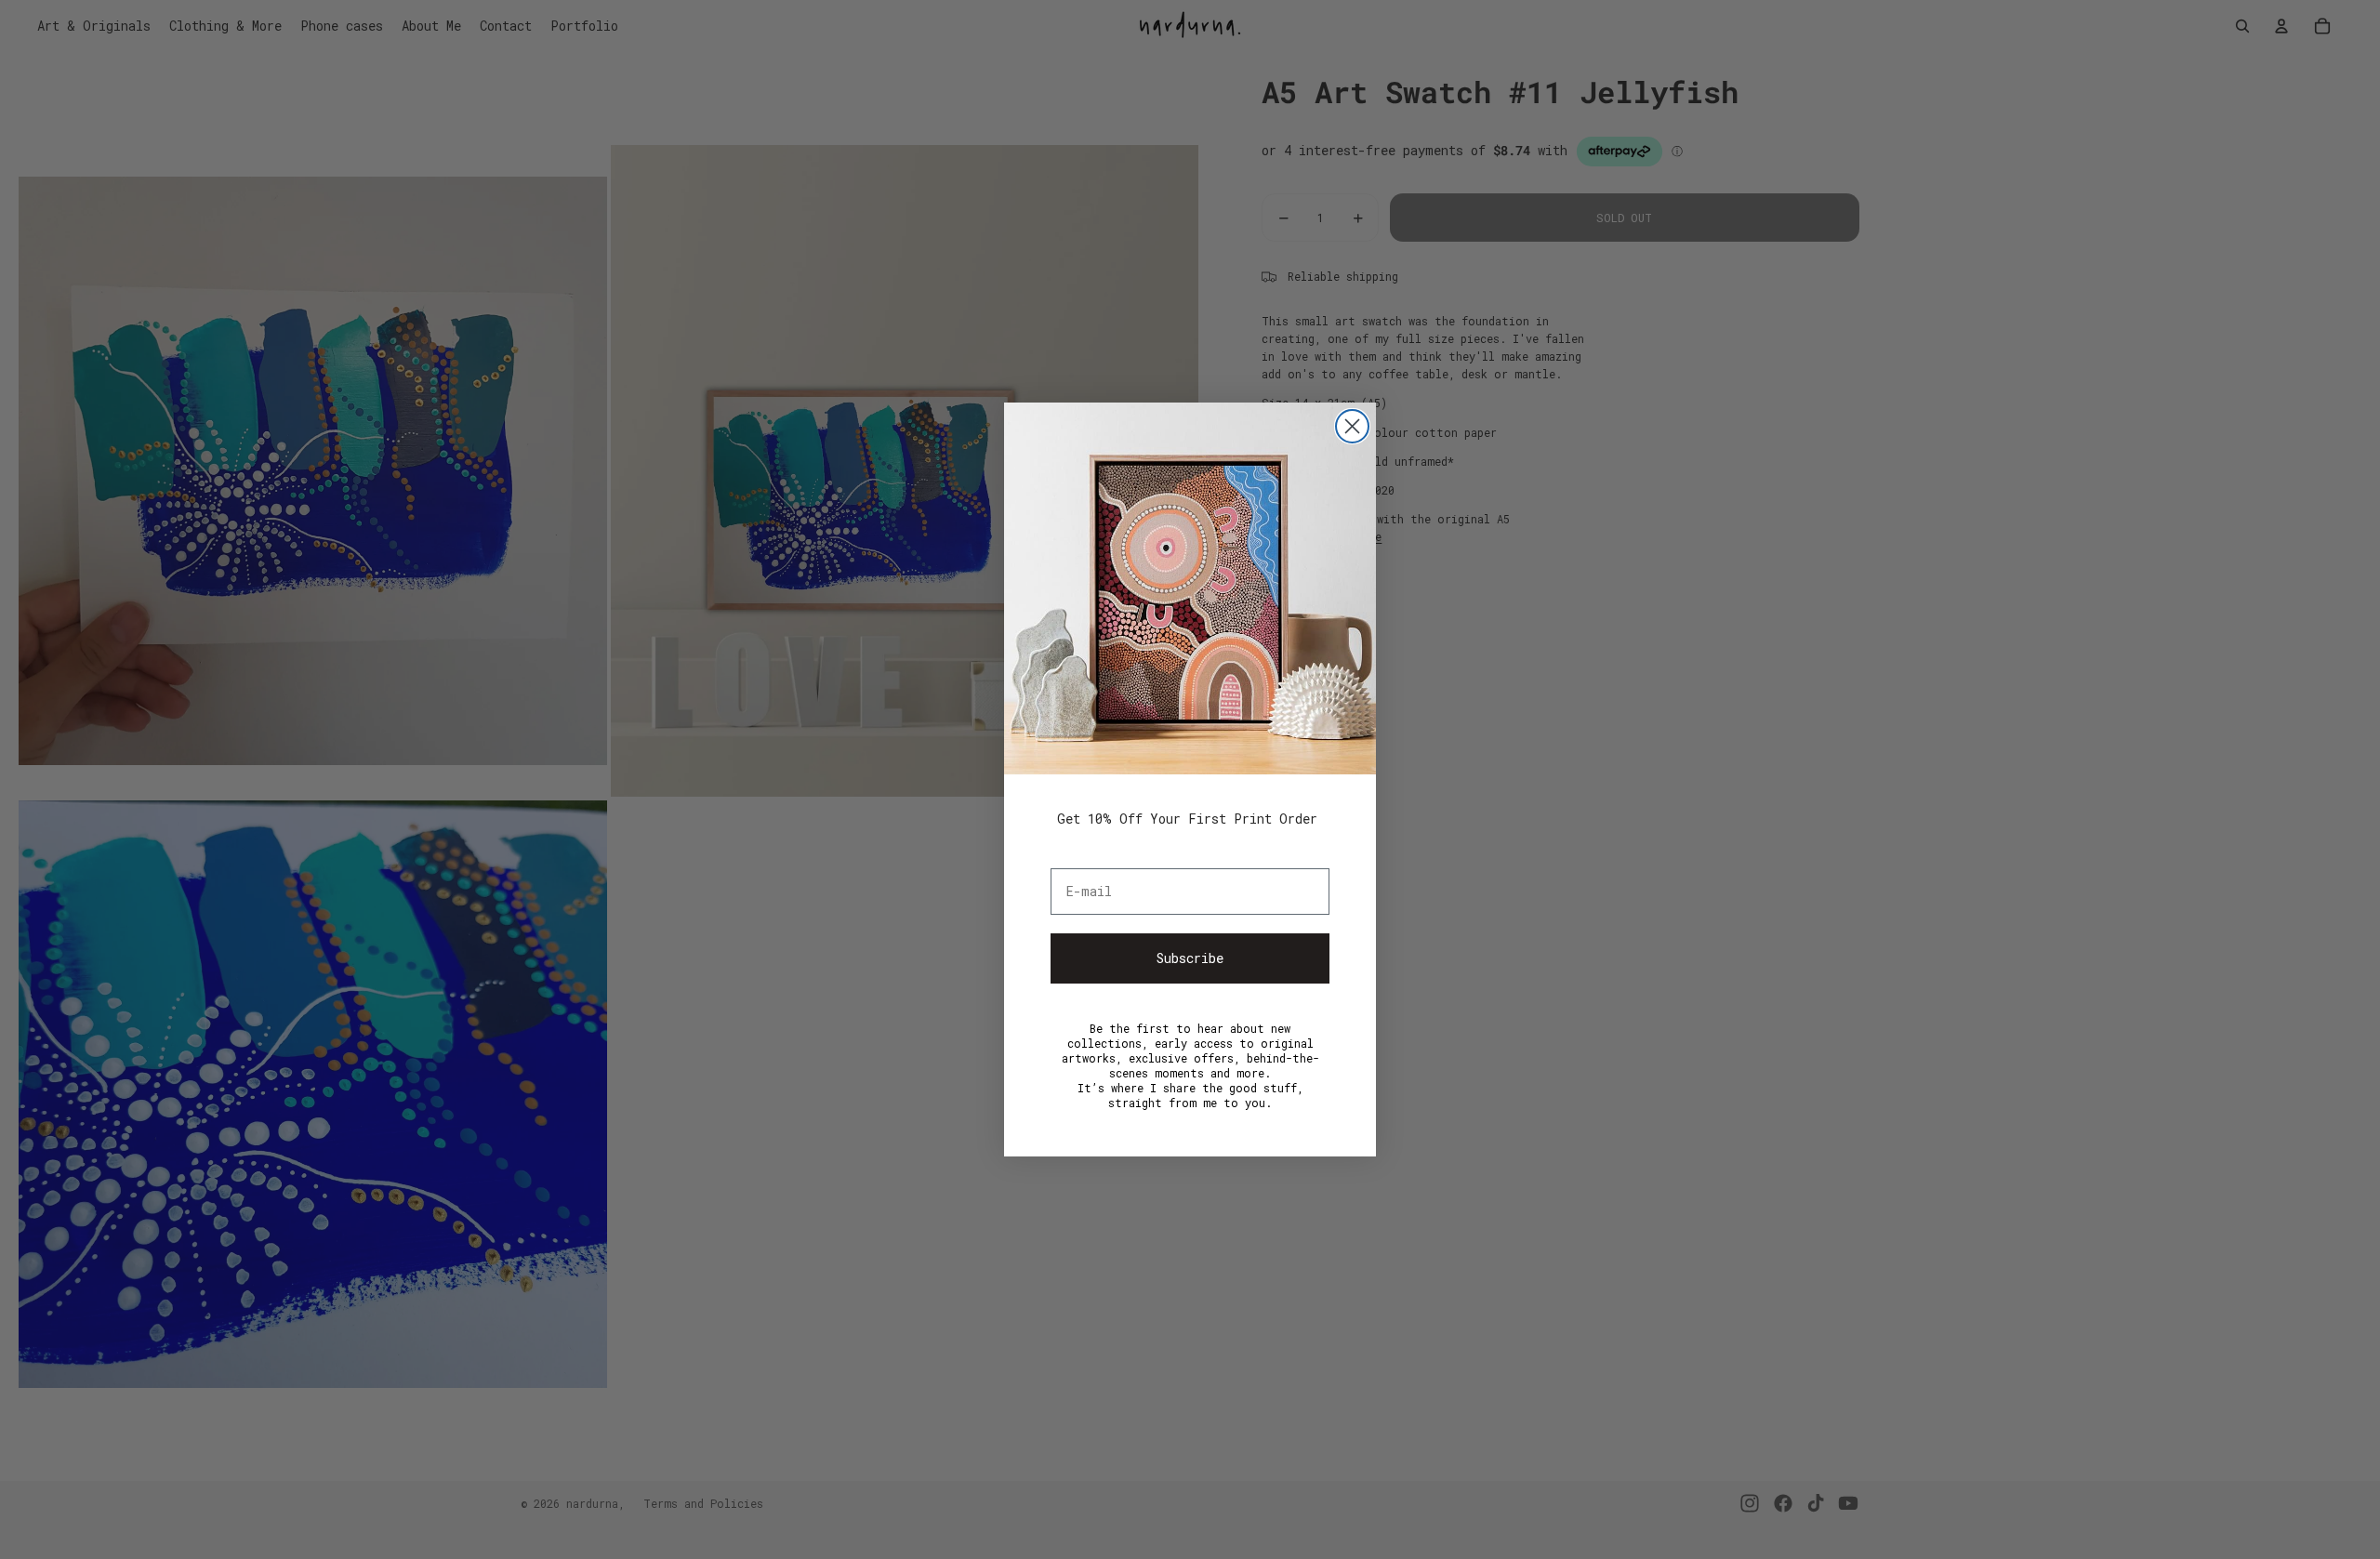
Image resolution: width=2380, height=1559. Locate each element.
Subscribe (1190, 958)
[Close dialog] (1352, 426)
